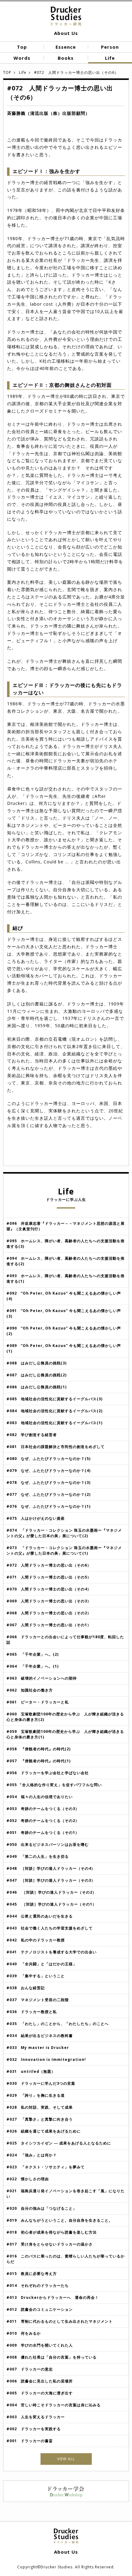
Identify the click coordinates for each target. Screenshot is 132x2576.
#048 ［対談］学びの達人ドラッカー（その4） (51, 1868)
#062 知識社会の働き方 (30, 1690)
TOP (7, 72)
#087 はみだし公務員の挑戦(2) (37, 1375)
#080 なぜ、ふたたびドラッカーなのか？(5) (49, 1459)
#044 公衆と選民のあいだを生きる (40, 1916)
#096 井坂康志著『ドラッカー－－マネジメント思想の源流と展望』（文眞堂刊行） (66, 1226)
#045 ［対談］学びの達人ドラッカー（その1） (51, 1904)
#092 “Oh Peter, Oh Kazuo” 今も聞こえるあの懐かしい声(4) (64, 1296)
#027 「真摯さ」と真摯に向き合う (40, 2119)
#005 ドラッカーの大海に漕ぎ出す (40, 2393)
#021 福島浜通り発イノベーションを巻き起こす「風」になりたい (66, 2194)
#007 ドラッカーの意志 (30, 2369)
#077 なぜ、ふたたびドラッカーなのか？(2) (49, 1494)
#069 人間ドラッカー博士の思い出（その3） (51, 1601)
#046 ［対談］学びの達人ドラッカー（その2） (51, 1892)
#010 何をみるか (24, 2333)
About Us (66, 33)
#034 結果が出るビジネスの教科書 (40, 2036)
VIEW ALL (66, 2459)
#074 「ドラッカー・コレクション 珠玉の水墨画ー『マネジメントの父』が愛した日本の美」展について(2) (64, 1533)
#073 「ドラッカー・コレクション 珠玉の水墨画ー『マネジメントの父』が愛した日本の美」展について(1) (64, 1550)
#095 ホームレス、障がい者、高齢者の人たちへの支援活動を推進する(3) (66, 1244)
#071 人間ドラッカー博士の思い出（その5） (49, 1577)
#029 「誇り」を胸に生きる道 (36, 2095)
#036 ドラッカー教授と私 (32, 2012)
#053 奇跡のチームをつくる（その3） (43, 1809)
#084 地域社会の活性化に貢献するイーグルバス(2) (54, 1411)
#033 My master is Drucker (38, 2048)
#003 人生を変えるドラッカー (36, 2417)
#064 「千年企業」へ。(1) (33, 1666)
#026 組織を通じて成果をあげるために (44, 2131)
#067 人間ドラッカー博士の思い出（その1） (51, 1625)
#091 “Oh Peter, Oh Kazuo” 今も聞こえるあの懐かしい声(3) (64, 1313)
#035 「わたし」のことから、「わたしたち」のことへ (58, 2024)
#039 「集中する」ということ (36, 1976)
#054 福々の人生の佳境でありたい (40, 1797)
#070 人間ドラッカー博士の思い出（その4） (51, 1589)
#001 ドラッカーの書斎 (30, 2441)
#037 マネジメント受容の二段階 (38, 2000)
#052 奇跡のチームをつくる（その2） (43, 1821)
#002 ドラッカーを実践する (34, 2429)
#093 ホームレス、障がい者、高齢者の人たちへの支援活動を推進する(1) (66, 1279)
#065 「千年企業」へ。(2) (35, 1654)
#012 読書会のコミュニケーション (40, 2309)
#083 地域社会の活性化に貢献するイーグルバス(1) (54, 1423)
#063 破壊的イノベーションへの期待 (42, 1678)
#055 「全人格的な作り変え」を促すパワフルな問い (54, 1785)
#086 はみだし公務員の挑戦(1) (37, 1387)
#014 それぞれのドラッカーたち (38, 2286)
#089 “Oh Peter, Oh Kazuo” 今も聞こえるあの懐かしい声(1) (64, 1348)
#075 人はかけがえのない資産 (36, 1518)
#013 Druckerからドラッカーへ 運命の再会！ (53, 2297)
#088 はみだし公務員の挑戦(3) (37, 1363)
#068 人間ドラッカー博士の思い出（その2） (49, 1613)
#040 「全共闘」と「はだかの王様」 (42, 1964)
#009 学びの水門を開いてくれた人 (40, 2345)
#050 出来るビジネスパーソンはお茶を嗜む (48, 1844)
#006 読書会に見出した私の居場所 (40, 2381)
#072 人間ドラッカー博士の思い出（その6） (49, 1565)
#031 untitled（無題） (31, 2071)
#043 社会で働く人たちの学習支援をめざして (50, 1928)
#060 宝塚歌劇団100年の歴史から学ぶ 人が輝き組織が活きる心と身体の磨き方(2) (65, 1717)
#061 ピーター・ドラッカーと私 (38, 1702)
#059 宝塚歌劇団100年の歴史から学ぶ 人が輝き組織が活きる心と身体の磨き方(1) (65, 1734)
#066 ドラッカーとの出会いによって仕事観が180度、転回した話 (65, 1640)
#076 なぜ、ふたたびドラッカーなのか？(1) (49, 1506)
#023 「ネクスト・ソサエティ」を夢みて (46, 2167)
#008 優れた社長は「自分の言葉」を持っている (52, 2357)
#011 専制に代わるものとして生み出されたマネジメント (60, 2321)
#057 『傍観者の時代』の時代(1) (41, 1761)
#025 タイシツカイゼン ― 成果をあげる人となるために (59, 2143)
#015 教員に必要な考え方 (32, 2274)
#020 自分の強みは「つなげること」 (42, 2208)
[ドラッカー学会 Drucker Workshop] (66, 2500)
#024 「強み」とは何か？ (32, 2155)
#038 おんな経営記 (26, 1988)
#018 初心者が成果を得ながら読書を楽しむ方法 (52, 2232)
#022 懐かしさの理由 (28, 2179)
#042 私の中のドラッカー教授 (36, 1940)
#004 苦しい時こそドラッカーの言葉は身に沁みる (54, 2405)
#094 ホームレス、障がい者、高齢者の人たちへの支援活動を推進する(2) (66, 1261)
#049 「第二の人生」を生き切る (38, 1856)
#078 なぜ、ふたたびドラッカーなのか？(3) (49, 1482)
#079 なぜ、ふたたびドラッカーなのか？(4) (49, 1471)
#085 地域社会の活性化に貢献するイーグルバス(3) (54, 1399)
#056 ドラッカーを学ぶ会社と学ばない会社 (48, 1773)
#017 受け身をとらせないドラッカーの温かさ (50, 2244)
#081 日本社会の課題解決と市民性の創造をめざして (56, 1447)
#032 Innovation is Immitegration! (46, 2059)
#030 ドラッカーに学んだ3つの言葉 (41, 2083)
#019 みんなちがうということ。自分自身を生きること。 (60, 2220)
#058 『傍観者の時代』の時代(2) (39, 1749)
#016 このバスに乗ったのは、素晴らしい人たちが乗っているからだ (66, 2259)
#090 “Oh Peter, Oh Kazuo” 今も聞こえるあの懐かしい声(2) (64, 1331)
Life (23, 72)
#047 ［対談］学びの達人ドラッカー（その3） (51, 1880)
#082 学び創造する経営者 (32, 1435)
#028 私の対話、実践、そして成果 (40, 2107)
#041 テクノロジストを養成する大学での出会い (52, 1952)
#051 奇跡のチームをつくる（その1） (43, 1833)
